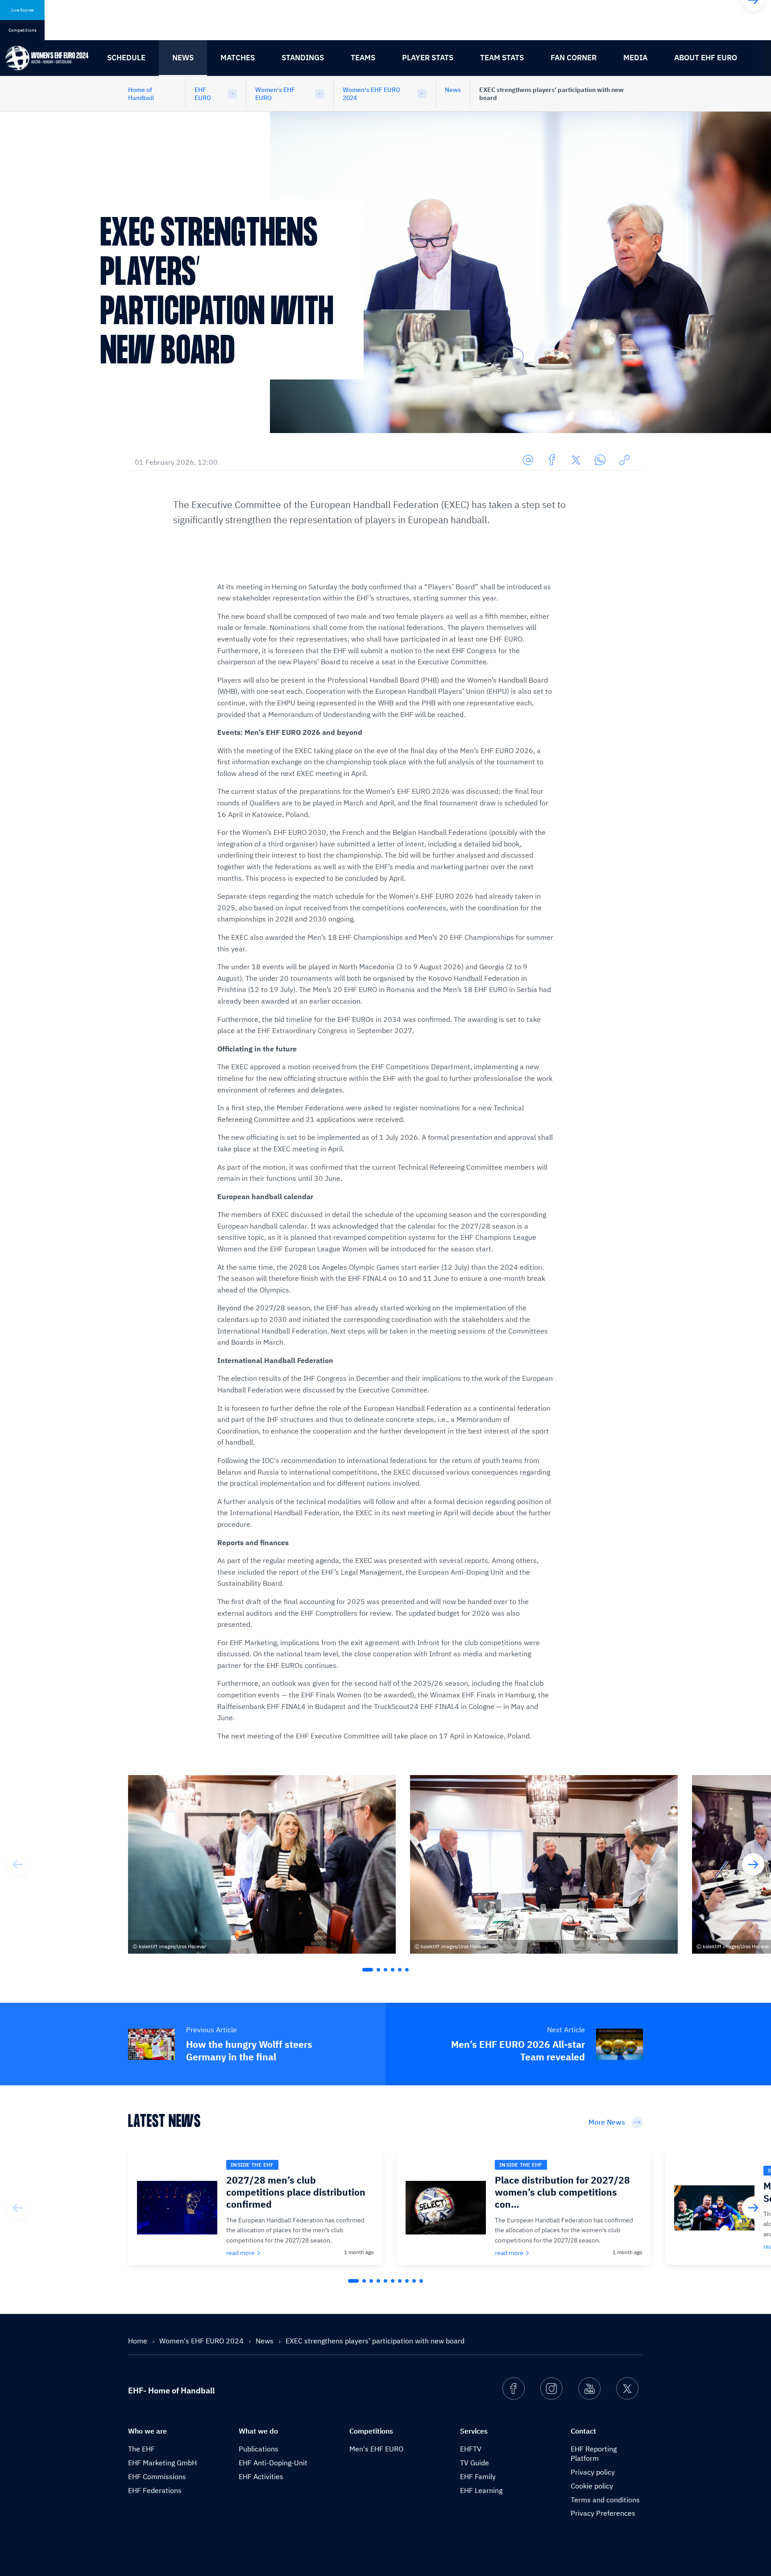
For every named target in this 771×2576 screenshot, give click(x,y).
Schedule (126, 58)
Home (139, 2341)
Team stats (502, 58)
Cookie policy (592, 2486)
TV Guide (475, 2463)
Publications (259, 2449)
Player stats (428, 58)
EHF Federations (155, 2490)
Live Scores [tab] (23, 10)
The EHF (141, 2449)
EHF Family (478, 2476)
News (183, 58)
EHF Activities (261, 2476)
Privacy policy (593, 2472)
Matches (238, 58)
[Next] (753, 1864)
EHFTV (471, 2449)
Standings (303, 58)
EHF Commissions (157, 2476)
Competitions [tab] (23, 30)
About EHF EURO (706, 58)
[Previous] (18, 1864)
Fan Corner (574, 58)
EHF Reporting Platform (594, 2453)
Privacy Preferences (603, 2513)
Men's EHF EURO (376, 2449)
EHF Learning (481, 2490)
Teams (363, 58)
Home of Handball (141, 94)
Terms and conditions (605, 2500)
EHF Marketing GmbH (162, 2463)
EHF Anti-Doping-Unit (273, 2463)
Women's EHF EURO (275, 94)
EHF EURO (203, 94)
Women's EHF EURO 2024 (371, 94)
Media (635, 58)
